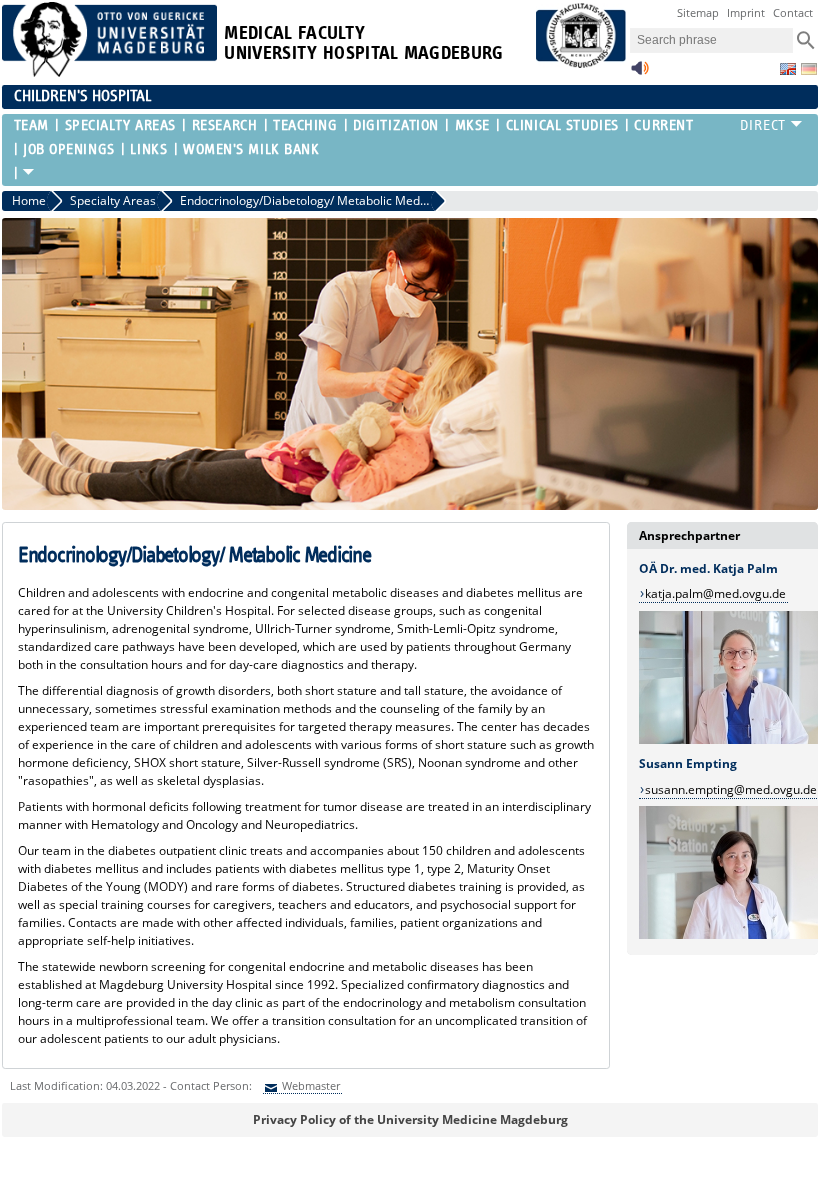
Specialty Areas (120, 125)
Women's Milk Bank (251, 149)
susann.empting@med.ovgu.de (731, 789)
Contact (793, 12)
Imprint (746, 12)
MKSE (472, 125)
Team (31, 125)
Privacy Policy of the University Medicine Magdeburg (410, 1119)
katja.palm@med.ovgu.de (715, 593)
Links (148, 149)
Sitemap (698, 12)
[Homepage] (110, 72)
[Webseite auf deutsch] (809, 69)
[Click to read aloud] (640, 73)
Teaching (305, 125)
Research (224, 125)
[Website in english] (788, 69)
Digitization (396, 125)
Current (663, 125)
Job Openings (69, 149)
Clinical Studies (562, 125)
